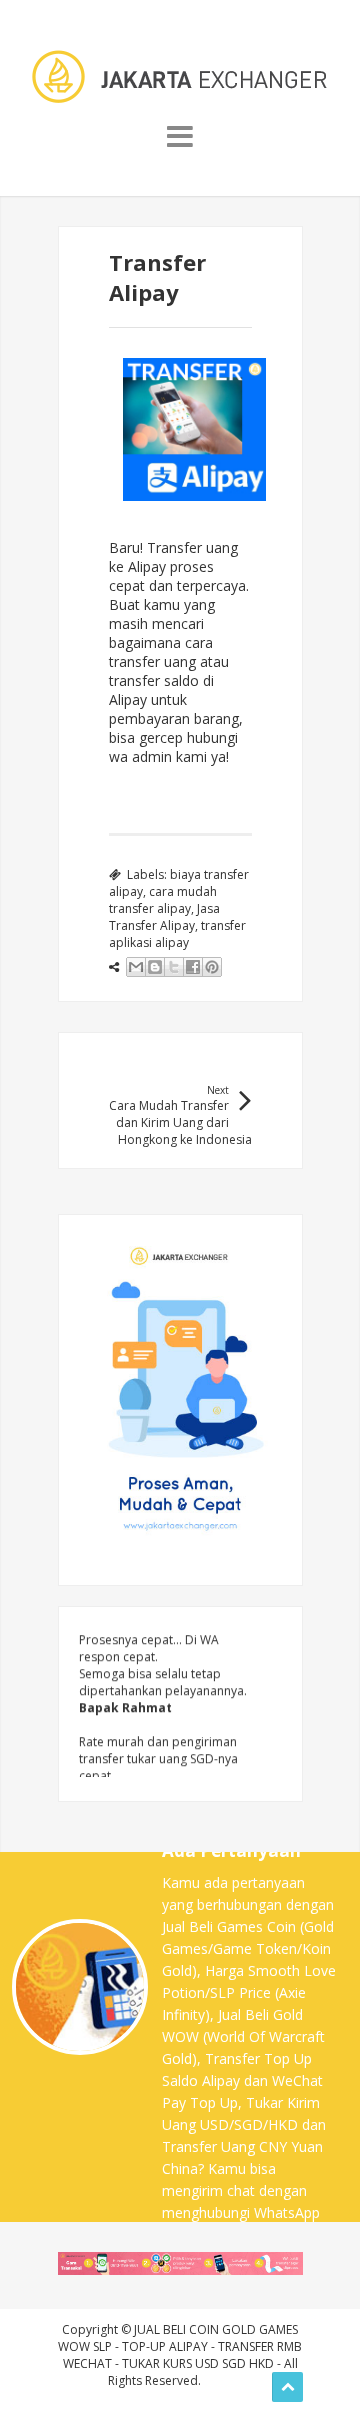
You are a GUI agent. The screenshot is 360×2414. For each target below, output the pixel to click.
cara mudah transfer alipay (163, 900)
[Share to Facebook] (193, 967)
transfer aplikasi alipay (177, 934)
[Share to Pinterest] (212, 967)
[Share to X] (174, 967)
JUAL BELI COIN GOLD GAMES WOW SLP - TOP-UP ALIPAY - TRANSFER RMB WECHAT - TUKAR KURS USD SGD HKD (180, 2346)
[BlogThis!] (155, 967)
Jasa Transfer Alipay (164, 917)
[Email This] (136, 967)
